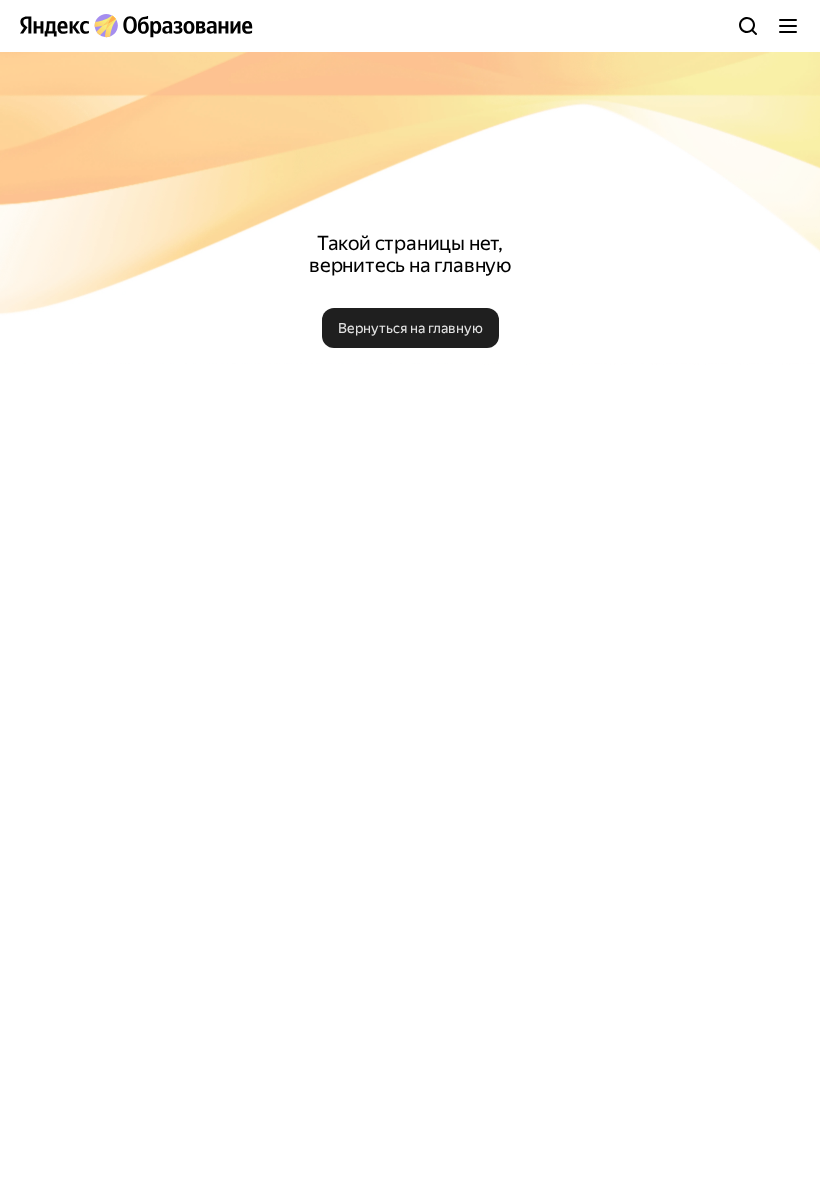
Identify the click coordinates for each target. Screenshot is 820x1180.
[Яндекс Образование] (136, 26)
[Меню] (788, 26)
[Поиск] (748, 26)
